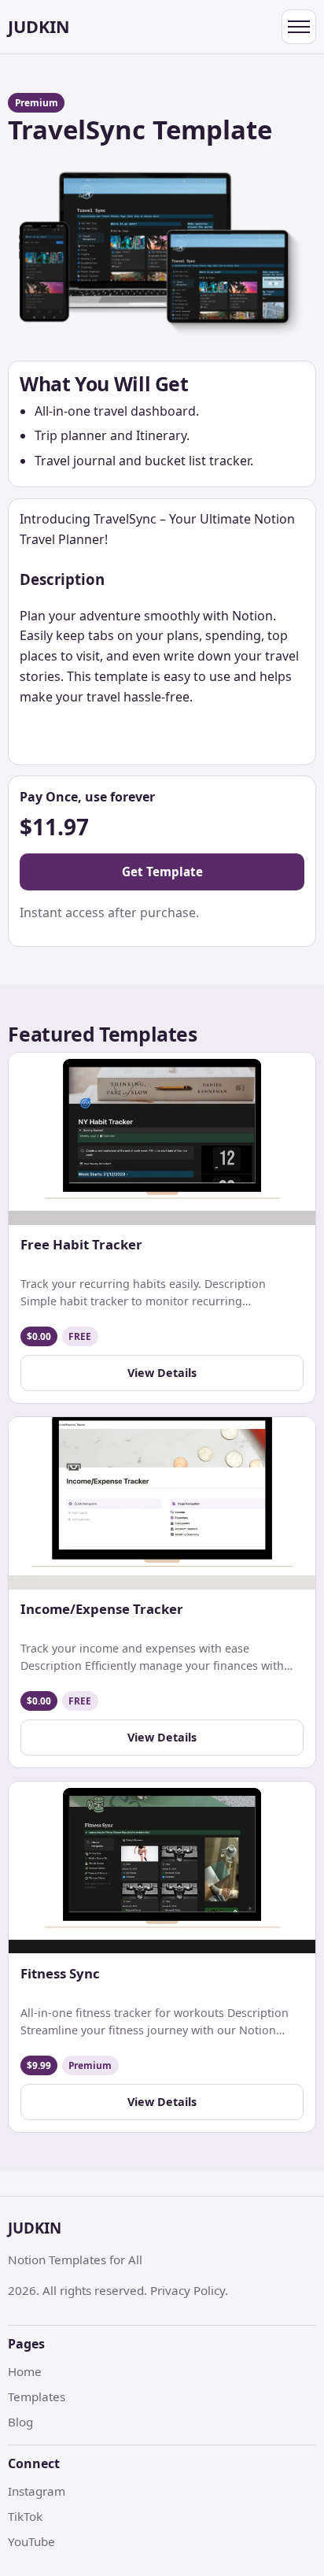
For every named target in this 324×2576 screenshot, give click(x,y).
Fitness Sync (60, 1974)
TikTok (25, 2516)
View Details (162, 1373)
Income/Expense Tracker (102, 1609)
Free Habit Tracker (81, 1245)
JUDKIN (39, 27)
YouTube (31, 2541)
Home (25, 2371)
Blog (20, 2422)
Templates (37, 2396)
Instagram (37, 2491)
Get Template (162, 872)
